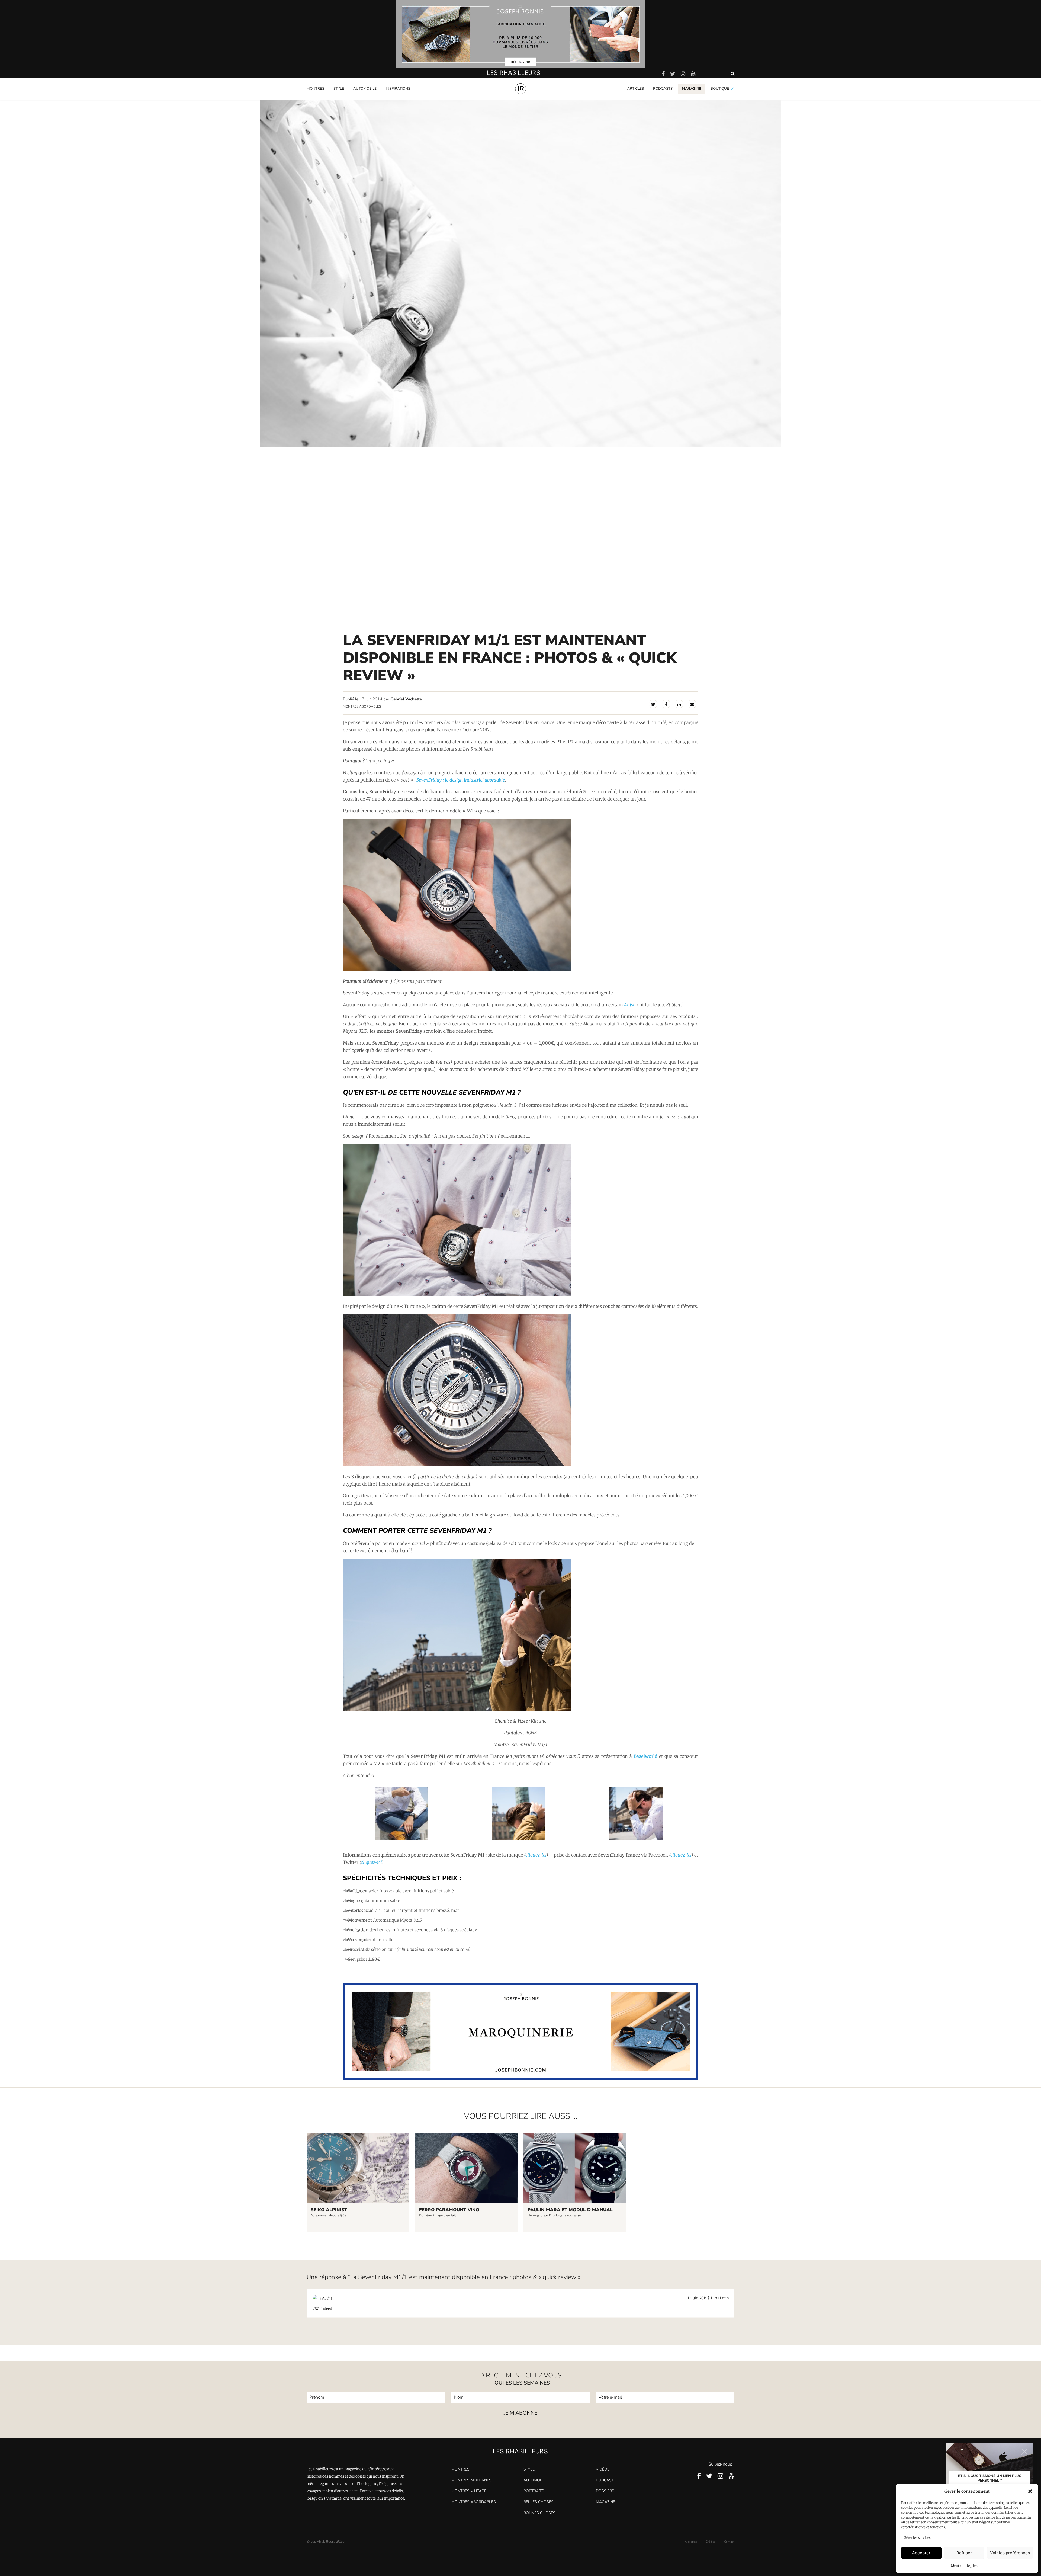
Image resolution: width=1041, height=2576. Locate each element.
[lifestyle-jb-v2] (520, 34)
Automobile (365, 89)
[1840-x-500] (521, 2078)
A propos (691, 2542)
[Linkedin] (679, 704)
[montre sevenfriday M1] (457, 969)
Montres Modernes (325, 98)
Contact (729, 2542)
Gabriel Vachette (406, 699)
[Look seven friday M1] (519, 1839)
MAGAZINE (692, 89)
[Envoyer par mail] (692, 704)
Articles (635, 89)
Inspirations (398, 89)
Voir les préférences (1010, 2553)
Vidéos (603, 2469)
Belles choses (539, 2502)
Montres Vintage (469, 2491)
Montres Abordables (362, 706)
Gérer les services (917, 2538)
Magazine (605, 2502)
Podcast (605, 2480)
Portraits (393, 98)
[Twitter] (653, 704)
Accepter (921, 2553)
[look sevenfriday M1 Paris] (636, 1839)
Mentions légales (964, 2566)
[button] (1030, 2491)
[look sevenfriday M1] (457, 1709)
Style (339, 89)
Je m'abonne (520, 2413)
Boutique (720, 89)
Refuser (964, 2553)
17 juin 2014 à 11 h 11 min (708, 2298)
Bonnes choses (539, 2513)
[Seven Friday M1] (457, 1295)
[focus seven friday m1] (457, 1465)
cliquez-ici (536, 1855)
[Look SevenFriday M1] (401, 1839)
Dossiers (605, 2491)
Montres (315, 89)
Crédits (710, 2542)
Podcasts (663, 89)
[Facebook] (666, 704)
